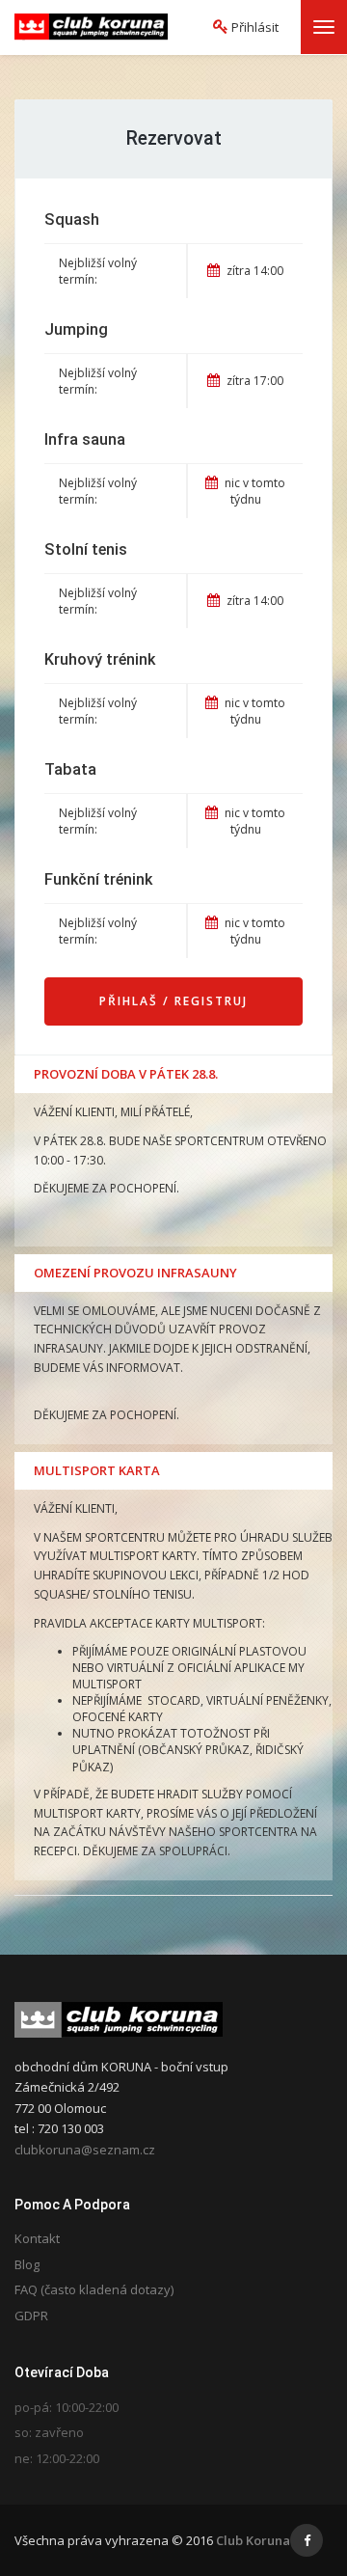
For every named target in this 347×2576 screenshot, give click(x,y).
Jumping (76, 329)
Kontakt (37, 2238)
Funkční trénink (98, 879)
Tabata (70, 769)
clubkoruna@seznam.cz (85, 2150)
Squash (72, 219)
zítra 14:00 (254, 271)
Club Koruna (253, 2540)
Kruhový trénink (100, 659)
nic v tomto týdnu (254, 491)
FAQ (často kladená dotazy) (94, 2289)
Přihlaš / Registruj (173, 1001)
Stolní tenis (86, 549)
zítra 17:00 (254, 381)
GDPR (31, 2316)
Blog (27, 2264)
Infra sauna (85, 439)
